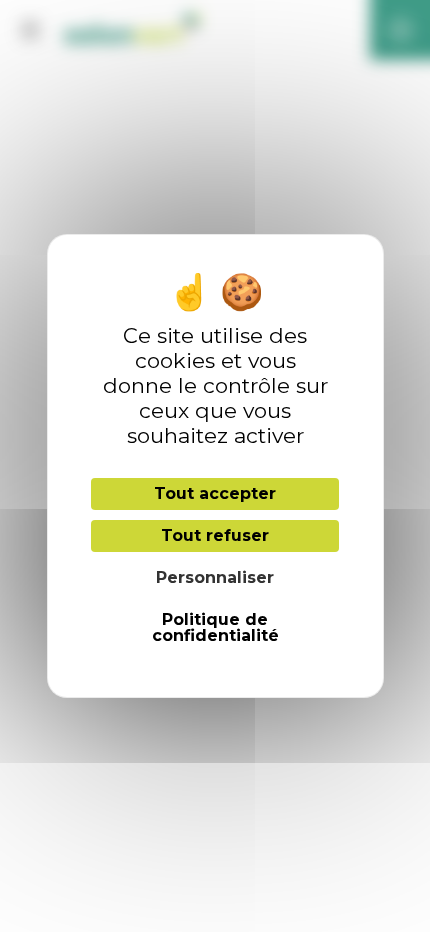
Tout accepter (215, 493)
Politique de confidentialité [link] (215, 627)
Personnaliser (215, 577)
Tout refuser (215, 535)
